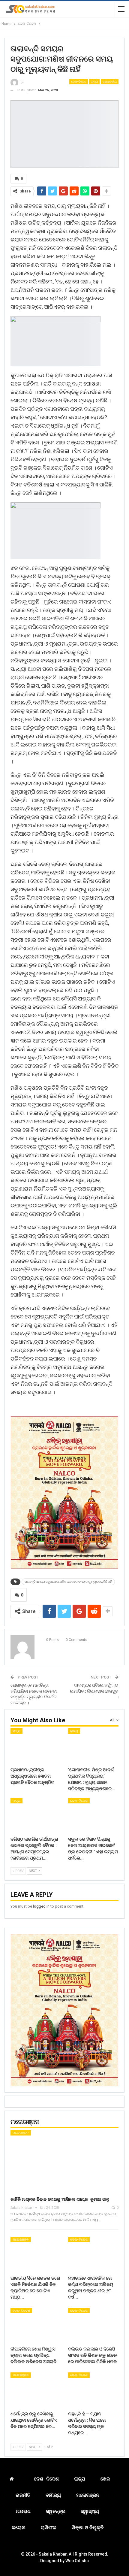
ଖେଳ (105, 2479)
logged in (41, 1906)
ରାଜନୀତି (23, 2495)
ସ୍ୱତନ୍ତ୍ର (56, 2511)
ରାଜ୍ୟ (94, 82)
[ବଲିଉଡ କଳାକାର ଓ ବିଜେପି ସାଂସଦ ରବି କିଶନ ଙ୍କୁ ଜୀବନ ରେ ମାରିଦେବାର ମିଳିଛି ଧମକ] (93, 2326)
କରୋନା (19, 2528)
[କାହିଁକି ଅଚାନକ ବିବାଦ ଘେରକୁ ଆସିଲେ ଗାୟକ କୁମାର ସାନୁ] (64, 2161)
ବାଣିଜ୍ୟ (53, 2495)
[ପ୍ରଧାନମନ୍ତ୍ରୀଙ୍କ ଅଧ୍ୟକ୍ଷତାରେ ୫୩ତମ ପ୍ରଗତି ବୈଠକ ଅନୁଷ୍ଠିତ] (36, 1746)
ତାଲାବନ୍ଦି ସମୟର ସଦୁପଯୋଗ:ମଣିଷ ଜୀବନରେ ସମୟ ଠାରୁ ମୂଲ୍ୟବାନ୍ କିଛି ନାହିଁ (68, 1582)
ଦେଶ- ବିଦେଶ (79, 82)
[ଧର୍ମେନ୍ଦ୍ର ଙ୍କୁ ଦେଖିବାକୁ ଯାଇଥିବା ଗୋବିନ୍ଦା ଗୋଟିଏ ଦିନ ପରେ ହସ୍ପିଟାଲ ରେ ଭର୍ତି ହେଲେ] (36, 2390)
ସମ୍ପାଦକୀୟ (110, 82)
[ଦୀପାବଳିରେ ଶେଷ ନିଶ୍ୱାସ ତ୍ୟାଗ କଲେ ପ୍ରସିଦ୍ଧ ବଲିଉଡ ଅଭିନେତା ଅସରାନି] (36, 2326)
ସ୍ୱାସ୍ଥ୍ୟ (90, 2511)
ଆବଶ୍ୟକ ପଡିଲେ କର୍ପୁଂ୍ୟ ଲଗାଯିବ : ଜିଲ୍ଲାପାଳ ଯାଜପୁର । (94, 1691)
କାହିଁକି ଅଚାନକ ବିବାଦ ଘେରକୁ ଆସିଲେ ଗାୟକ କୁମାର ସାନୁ (60, 2199)
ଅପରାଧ (23, 2511)
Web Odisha (77, 2561)
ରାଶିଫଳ (49, 2528)
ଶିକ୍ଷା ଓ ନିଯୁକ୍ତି (88, 2528)
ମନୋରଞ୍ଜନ (21, 2133)
